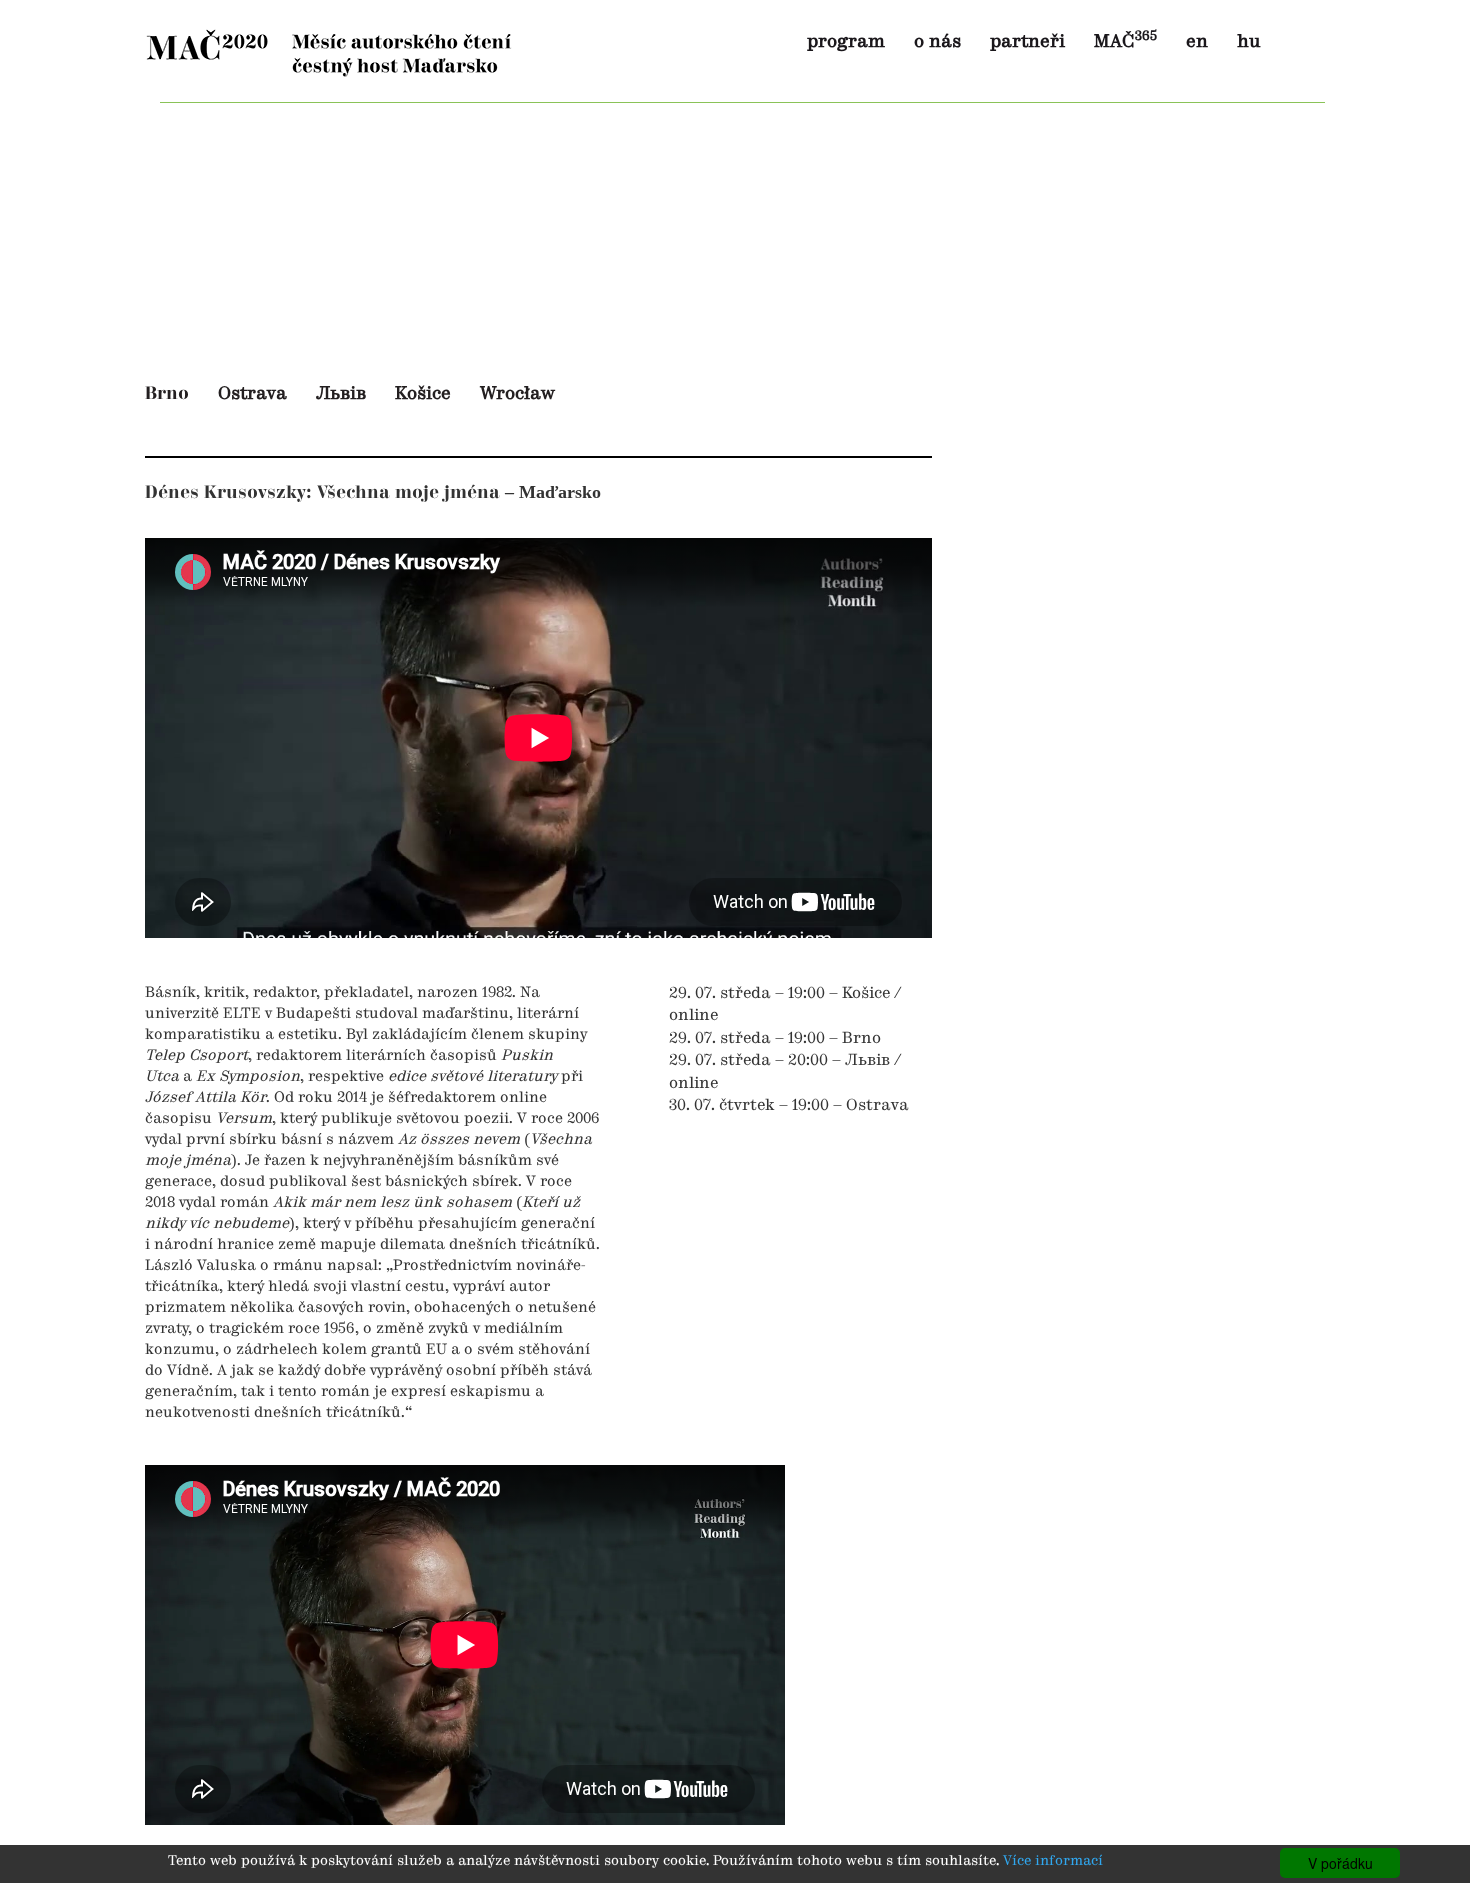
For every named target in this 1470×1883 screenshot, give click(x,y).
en (1197, 42)
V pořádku (1340, 1863)
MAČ (1125, 42)
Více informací (1053, 1861)
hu (1248, 42)
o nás (937, 42)
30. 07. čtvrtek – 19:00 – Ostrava (789, 1106)
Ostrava (252, 394)
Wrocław (517, 394)
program (846, 42)
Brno (167, 393)
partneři (1027, 42)
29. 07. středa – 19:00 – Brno (775, 1039)
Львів (341, 394)
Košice (423, 394)
